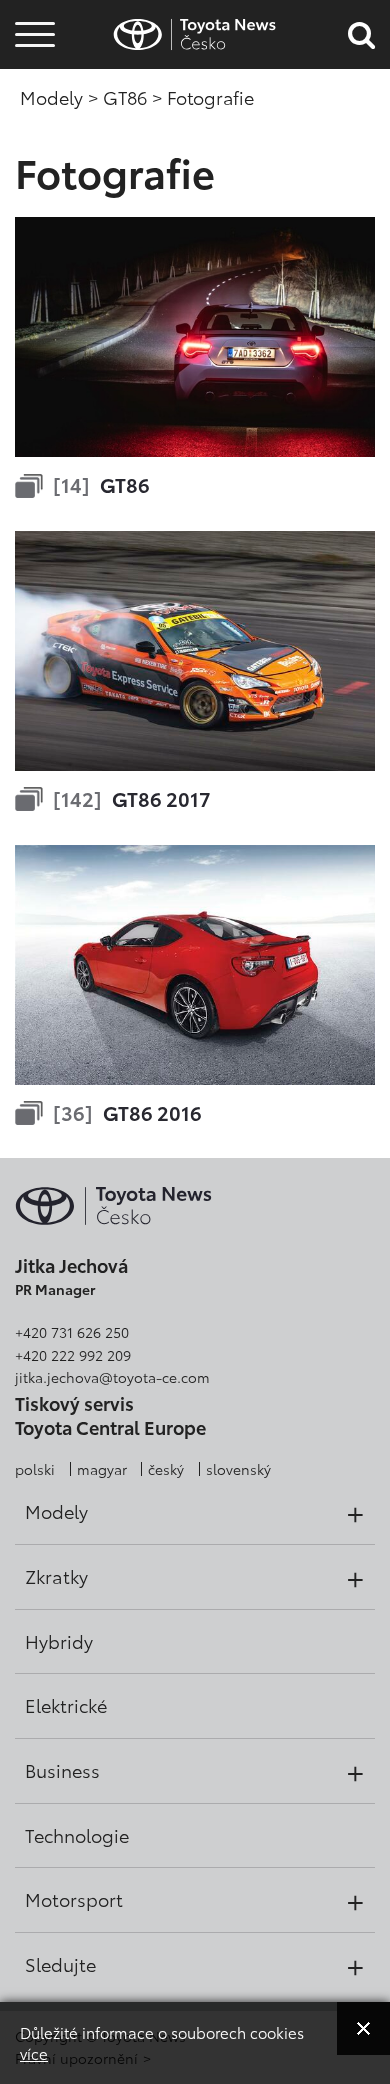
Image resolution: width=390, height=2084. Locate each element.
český (166, 1469)
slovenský (238, 1469)
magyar (102, 1469)
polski (35, 1469)
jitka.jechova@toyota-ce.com (112, 1377)
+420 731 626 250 (72, 1332)
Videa (32, 94)
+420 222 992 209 (73, 1355)
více (34, 2053)
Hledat (35, 148)
